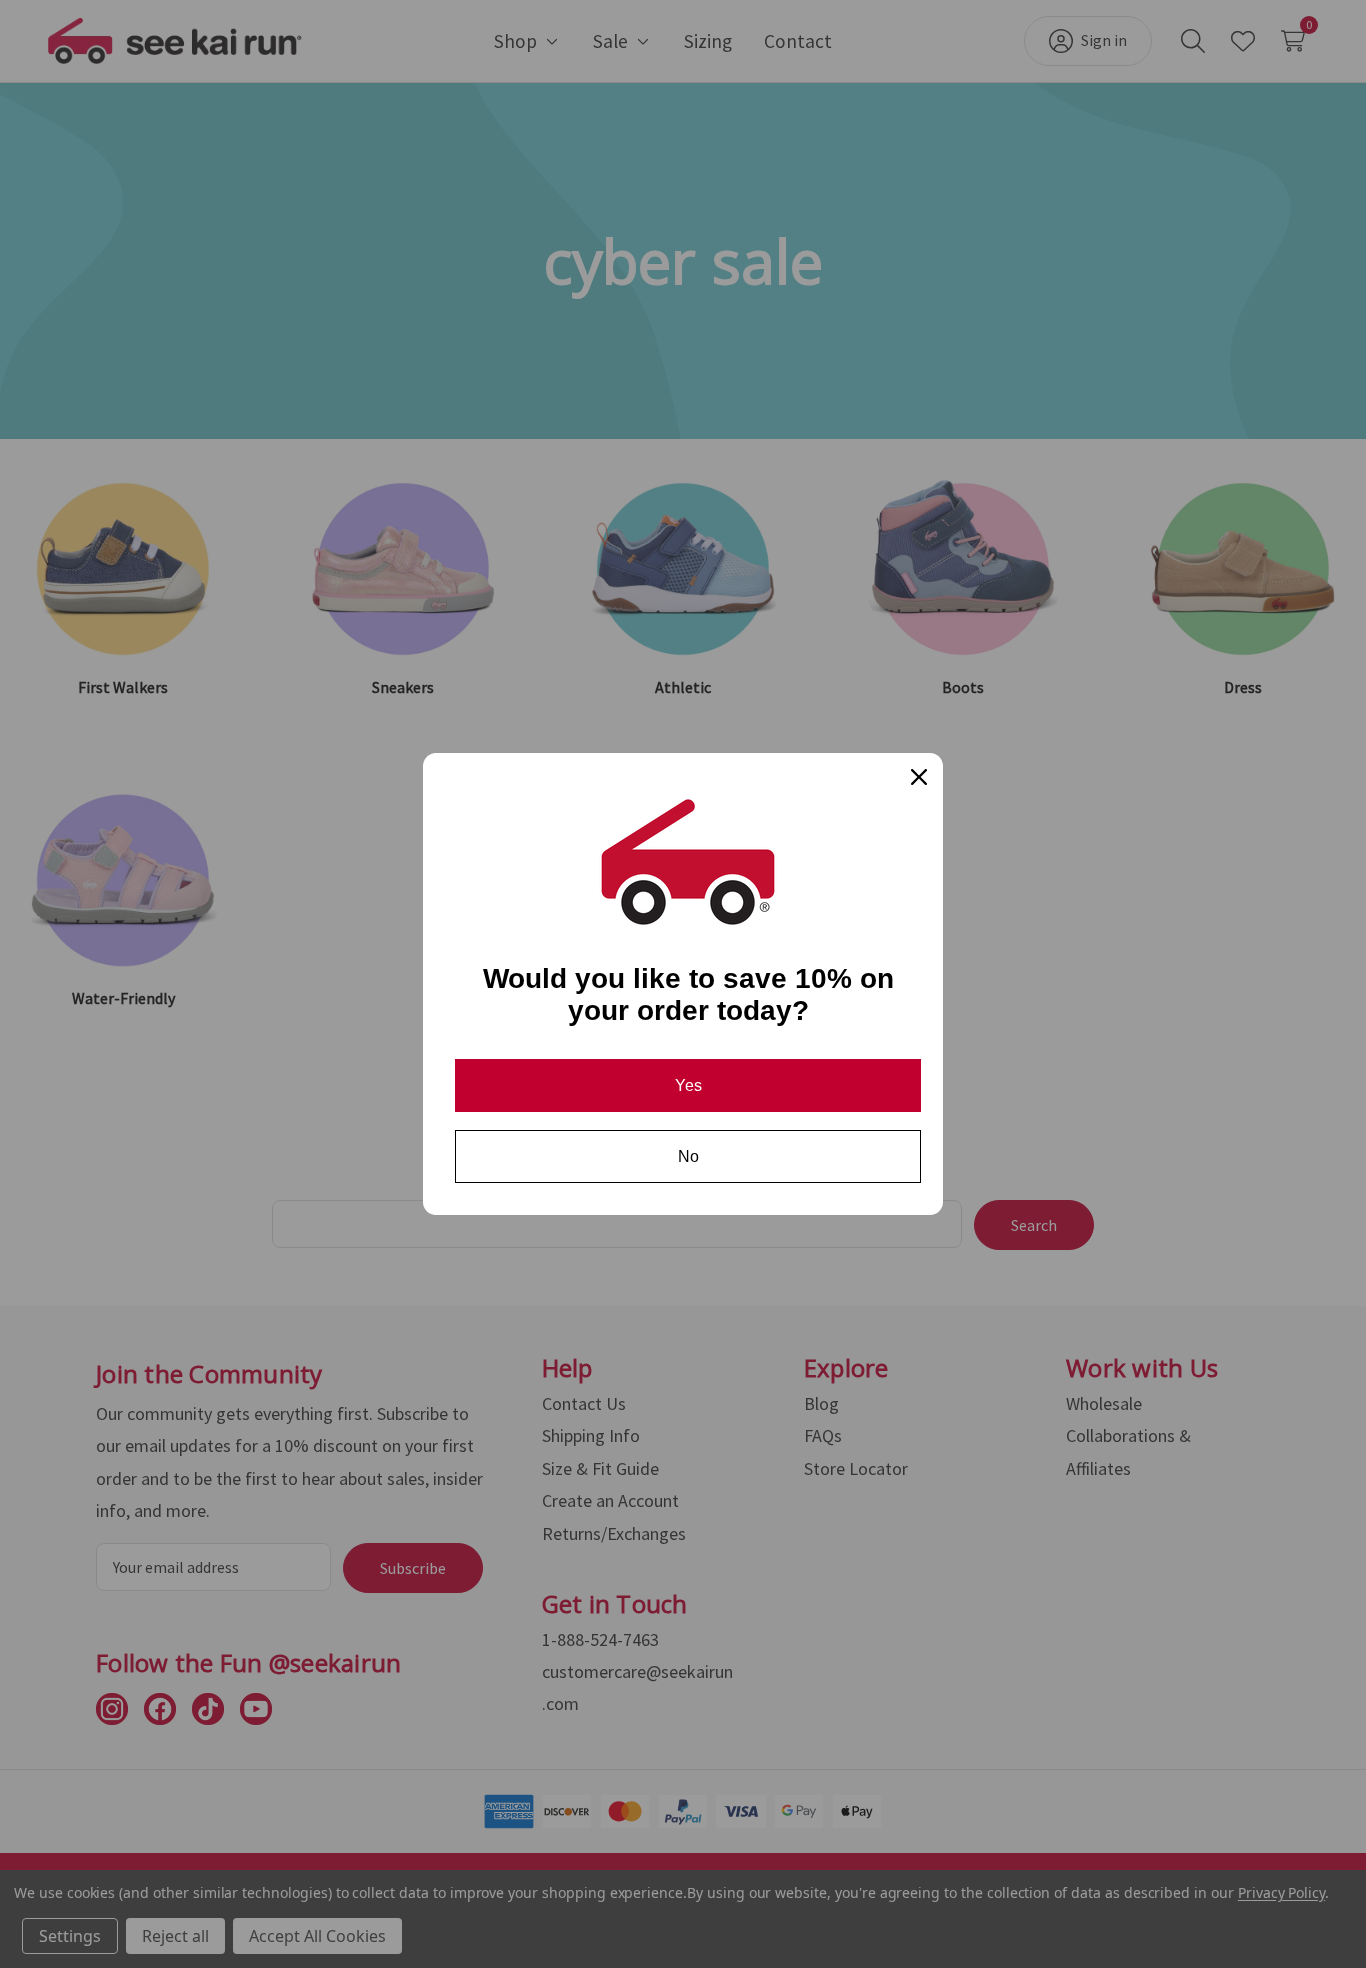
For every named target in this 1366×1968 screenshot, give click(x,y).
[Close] (919, 777)
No (688, 1156)
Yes (688, 1085)
